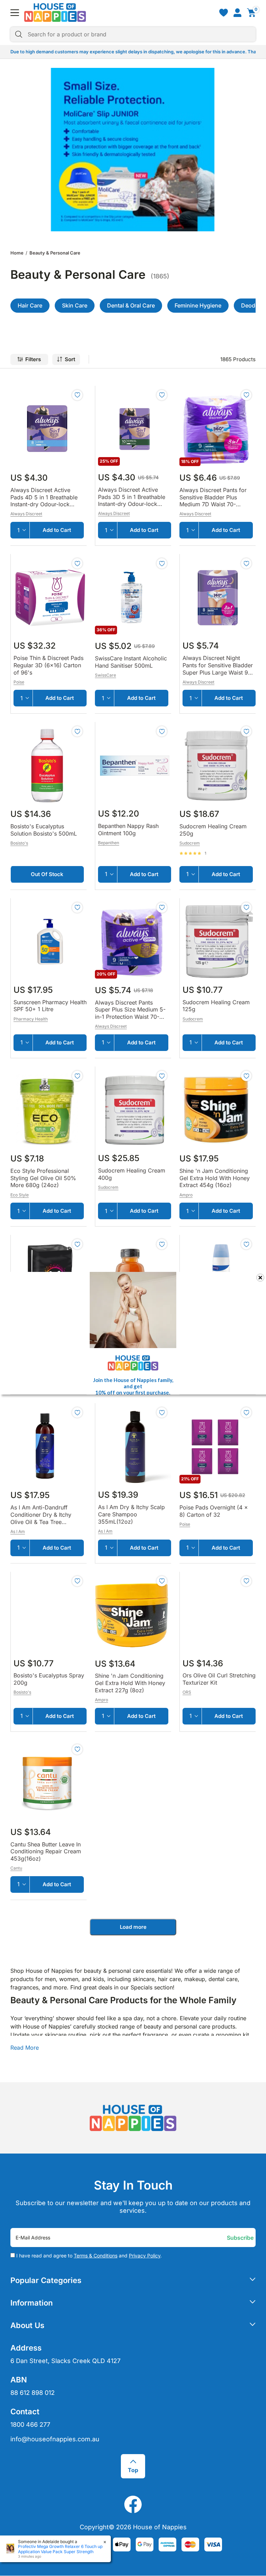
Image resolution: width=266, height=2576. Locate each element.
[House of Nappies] (55, 12)
